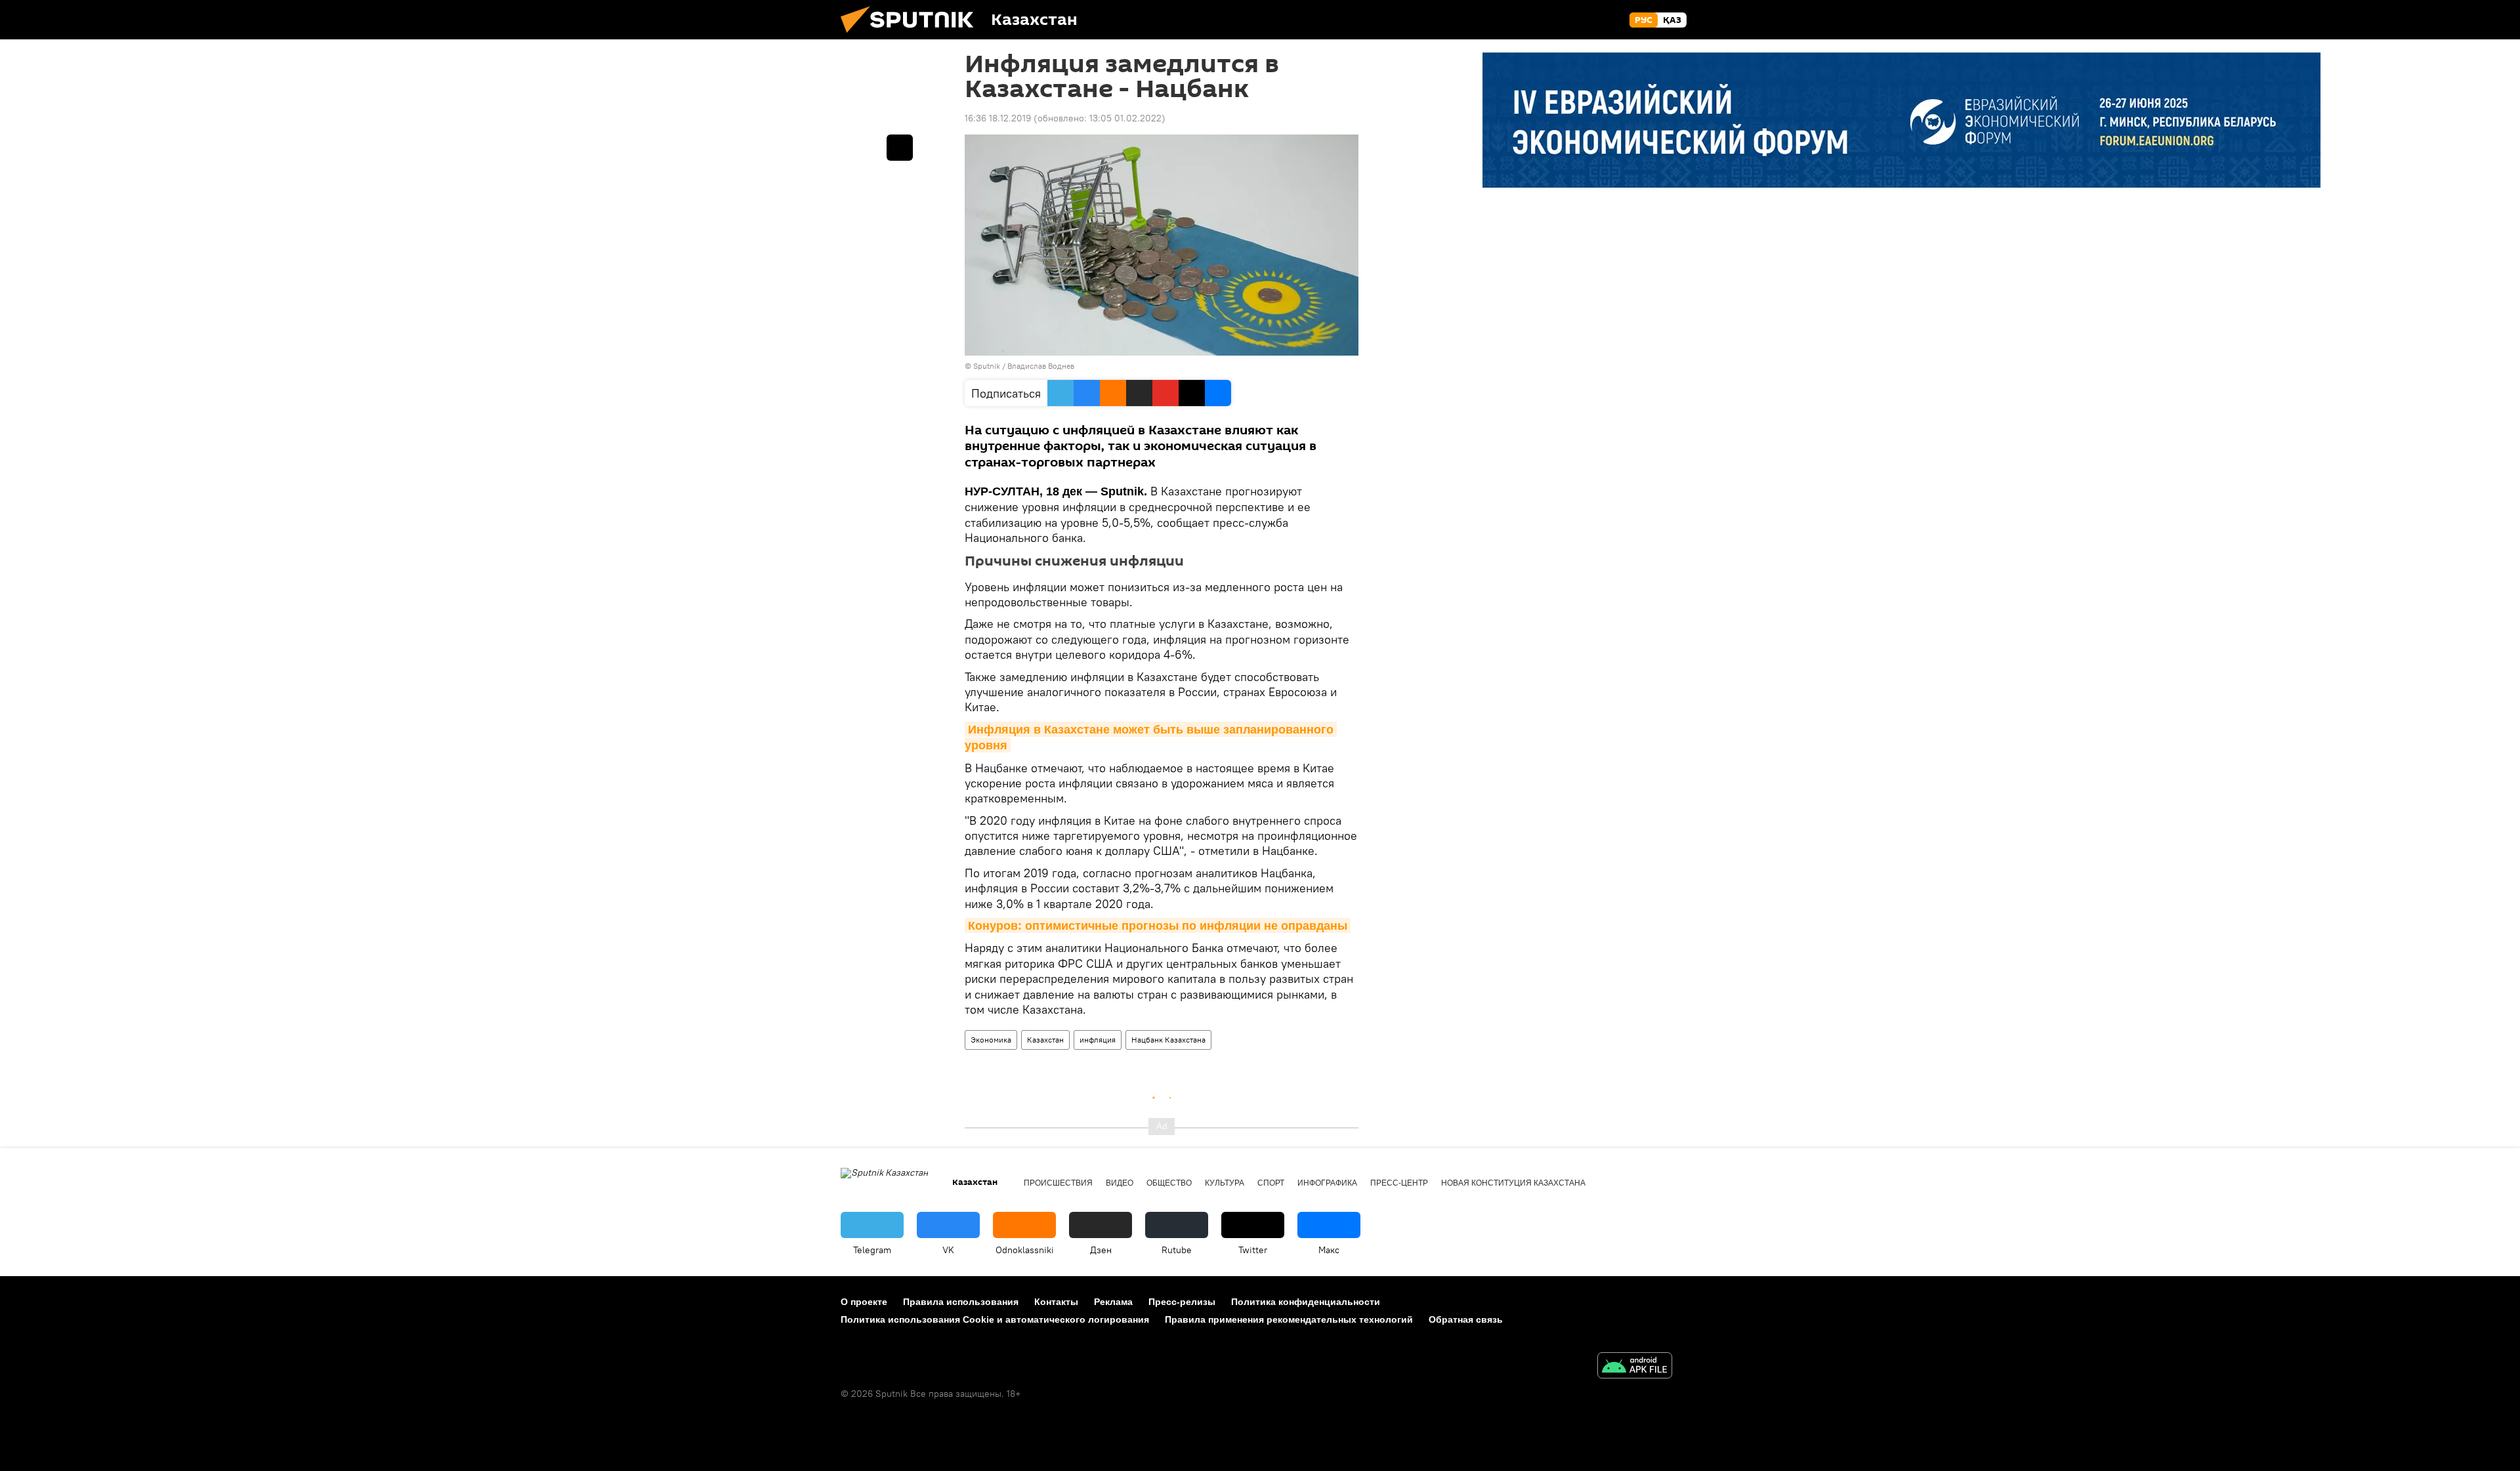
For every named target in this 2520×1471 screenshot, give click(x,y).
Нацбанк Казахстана (1168, 1040)
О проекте (864, 1302)
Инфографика (1327, 1183)
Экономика (991, 1040)
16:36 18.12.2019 (998, 118)
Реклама (1113, 1302)
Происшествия (1058, 1183)
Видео (1120, 1183)
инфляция (1098, 1040)
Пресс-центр (1399, 1183)
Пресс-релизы (1182, 1302)
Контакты (1056, 1302)
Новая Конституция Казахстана (1513, 1183)
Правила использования (961, 1302)
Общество (1169, 1183)
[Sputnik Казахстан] (912, 36)
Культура (1225, 1183)
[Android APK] (1635, 1367)
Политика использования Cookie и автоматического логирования (995, 1319)
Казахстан (1045, 1040)
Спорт (1271, 1183)
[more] (900, 148)
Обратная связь (1466, 1319)
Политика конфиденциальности (1306, 1302)
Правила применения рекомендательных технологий (1289, 1319)
